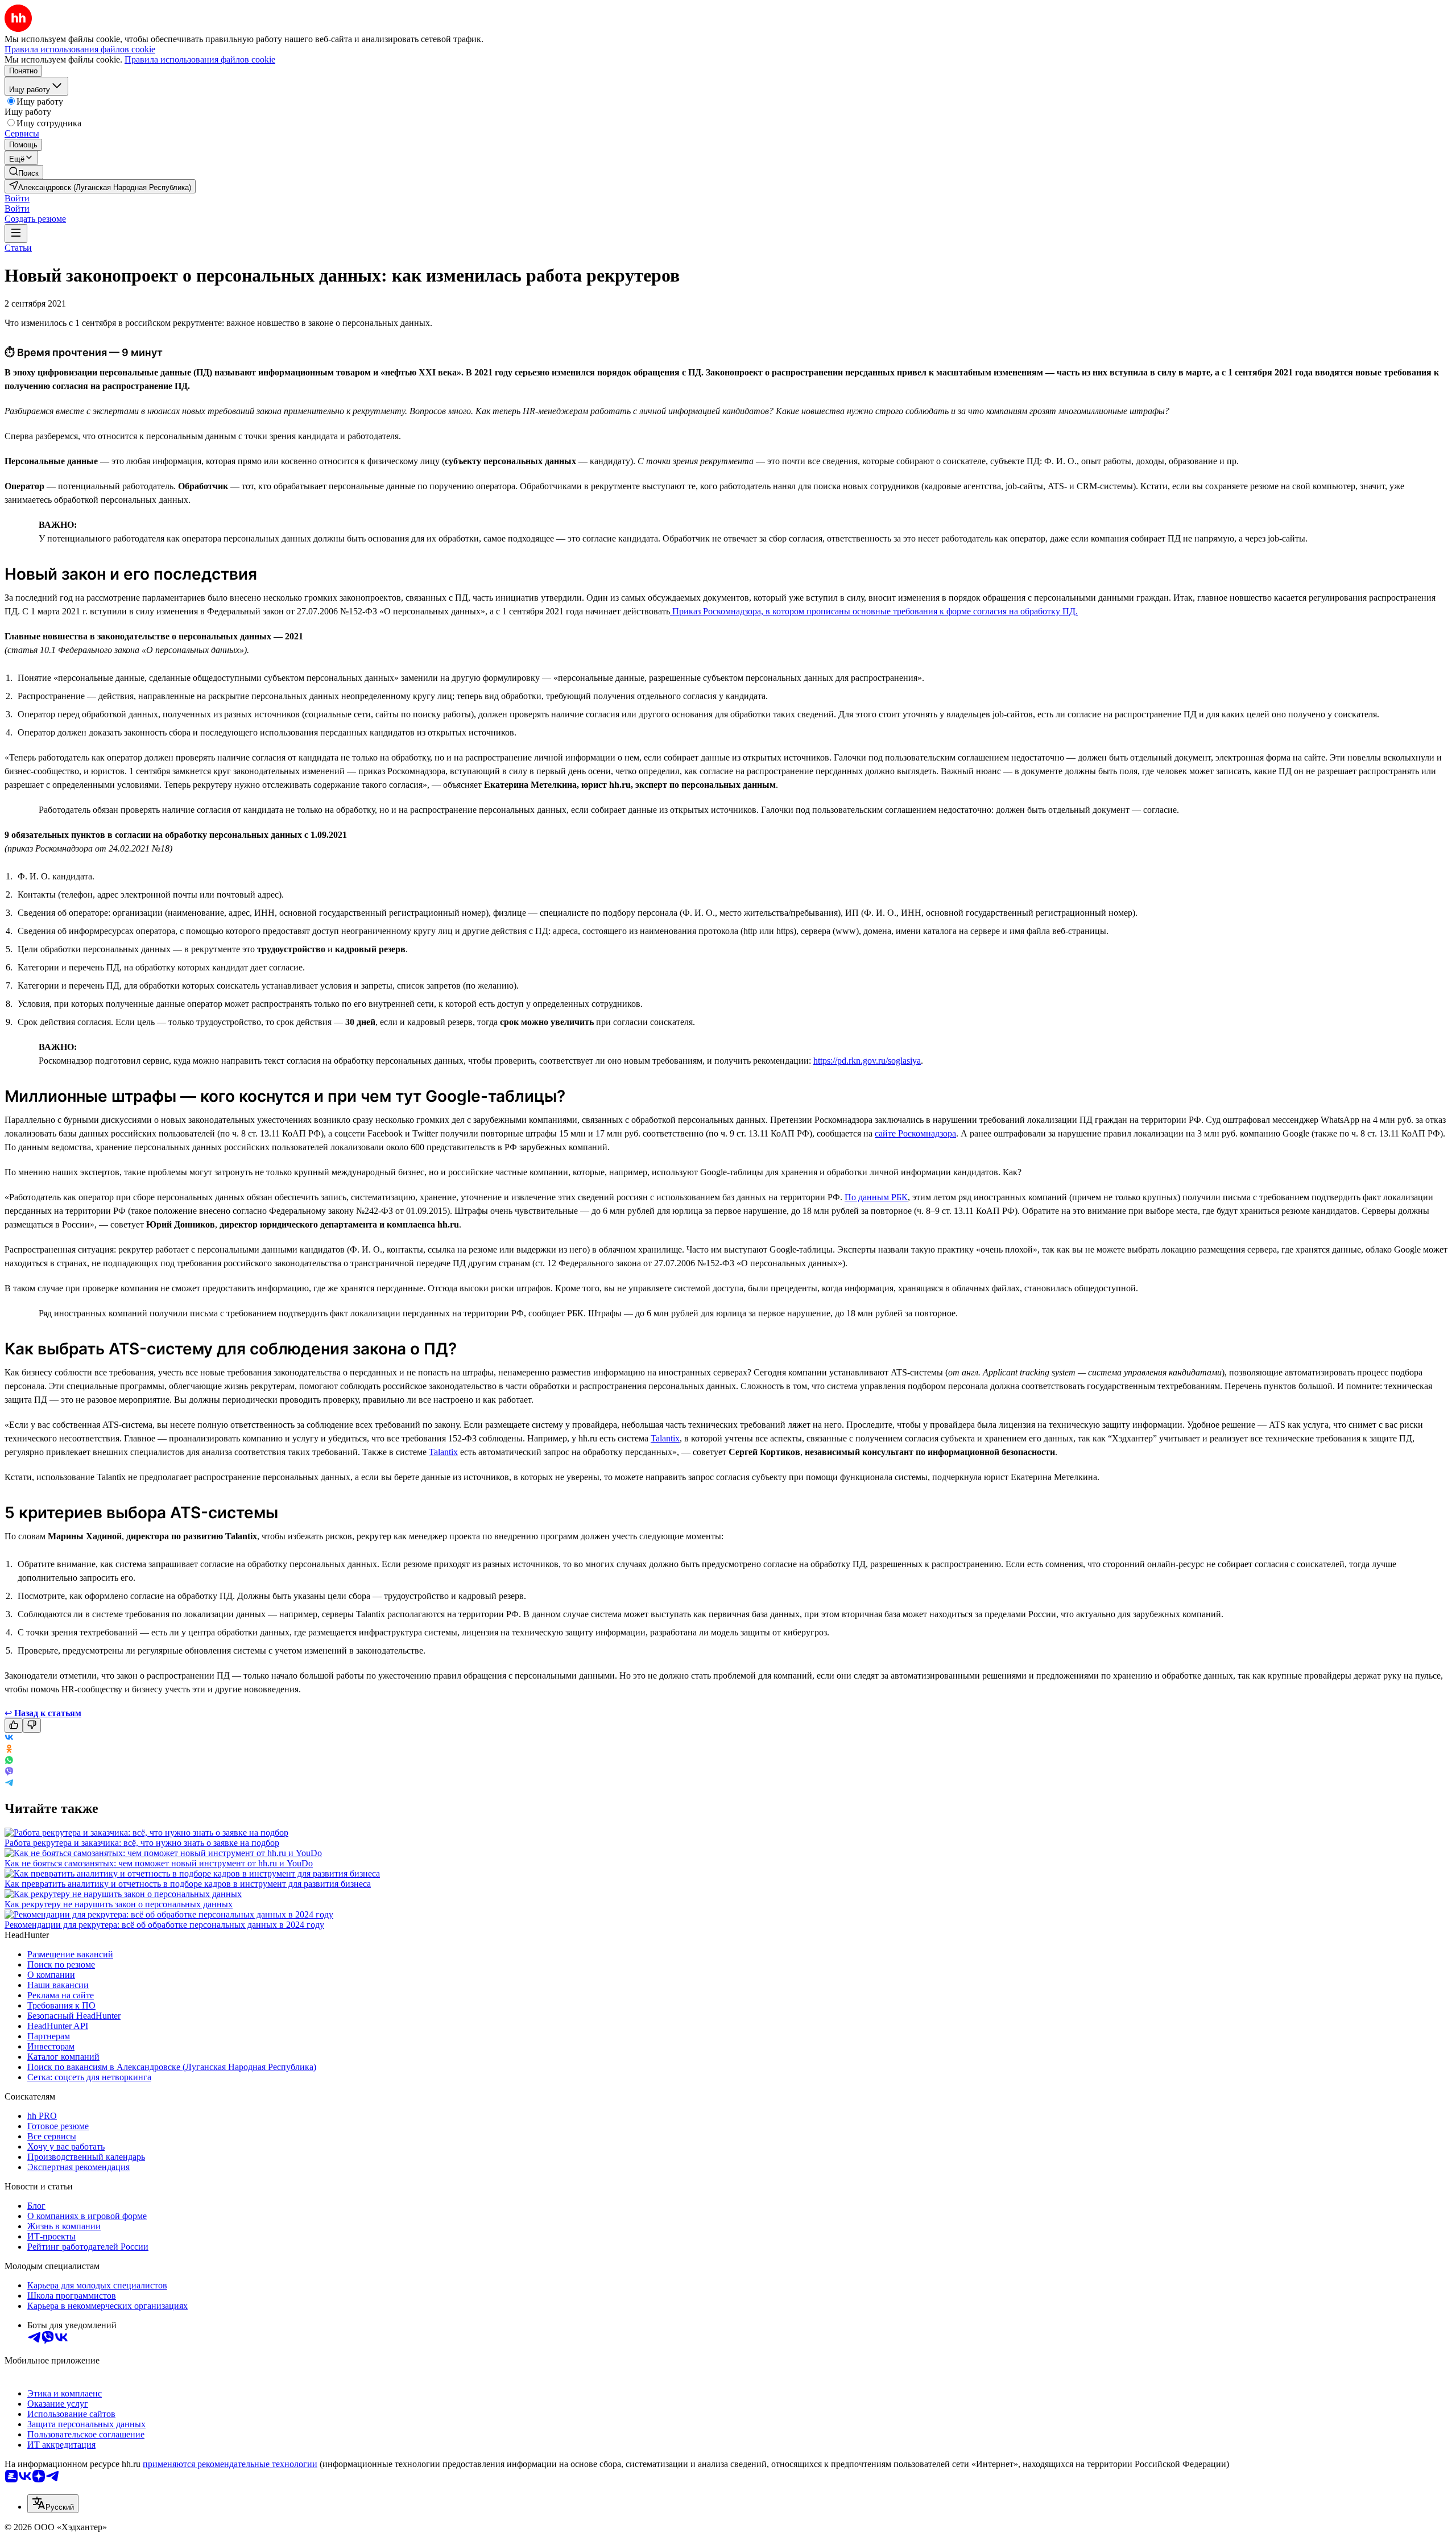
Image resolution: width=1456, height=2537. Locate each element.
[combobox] (53, 2504)
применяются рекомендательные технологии (230, 2464)
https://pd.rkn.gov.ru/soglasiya (867, 1061)
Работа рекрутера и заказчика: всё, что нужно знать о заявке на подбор (142, 1843)
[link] (24, 172)
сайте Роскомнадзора (915, 1133)
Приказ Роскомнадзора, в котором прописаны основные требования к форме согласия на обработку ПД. (874, 611)
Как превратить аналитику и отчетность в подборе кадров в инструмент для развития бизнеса (188, 1884)
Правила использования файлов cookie (200, 59)
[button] (17, 198)
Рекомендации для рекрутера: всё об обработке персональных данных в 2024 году (164, 1925)
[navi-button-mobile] (16, 234)
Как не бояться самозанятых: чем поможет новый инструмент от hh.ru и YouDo (159, 1863)
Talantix (665, 1438)
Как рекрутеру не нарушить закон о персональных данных (119, 1904)
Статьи (18, 248)
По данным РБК (876, 1197)
